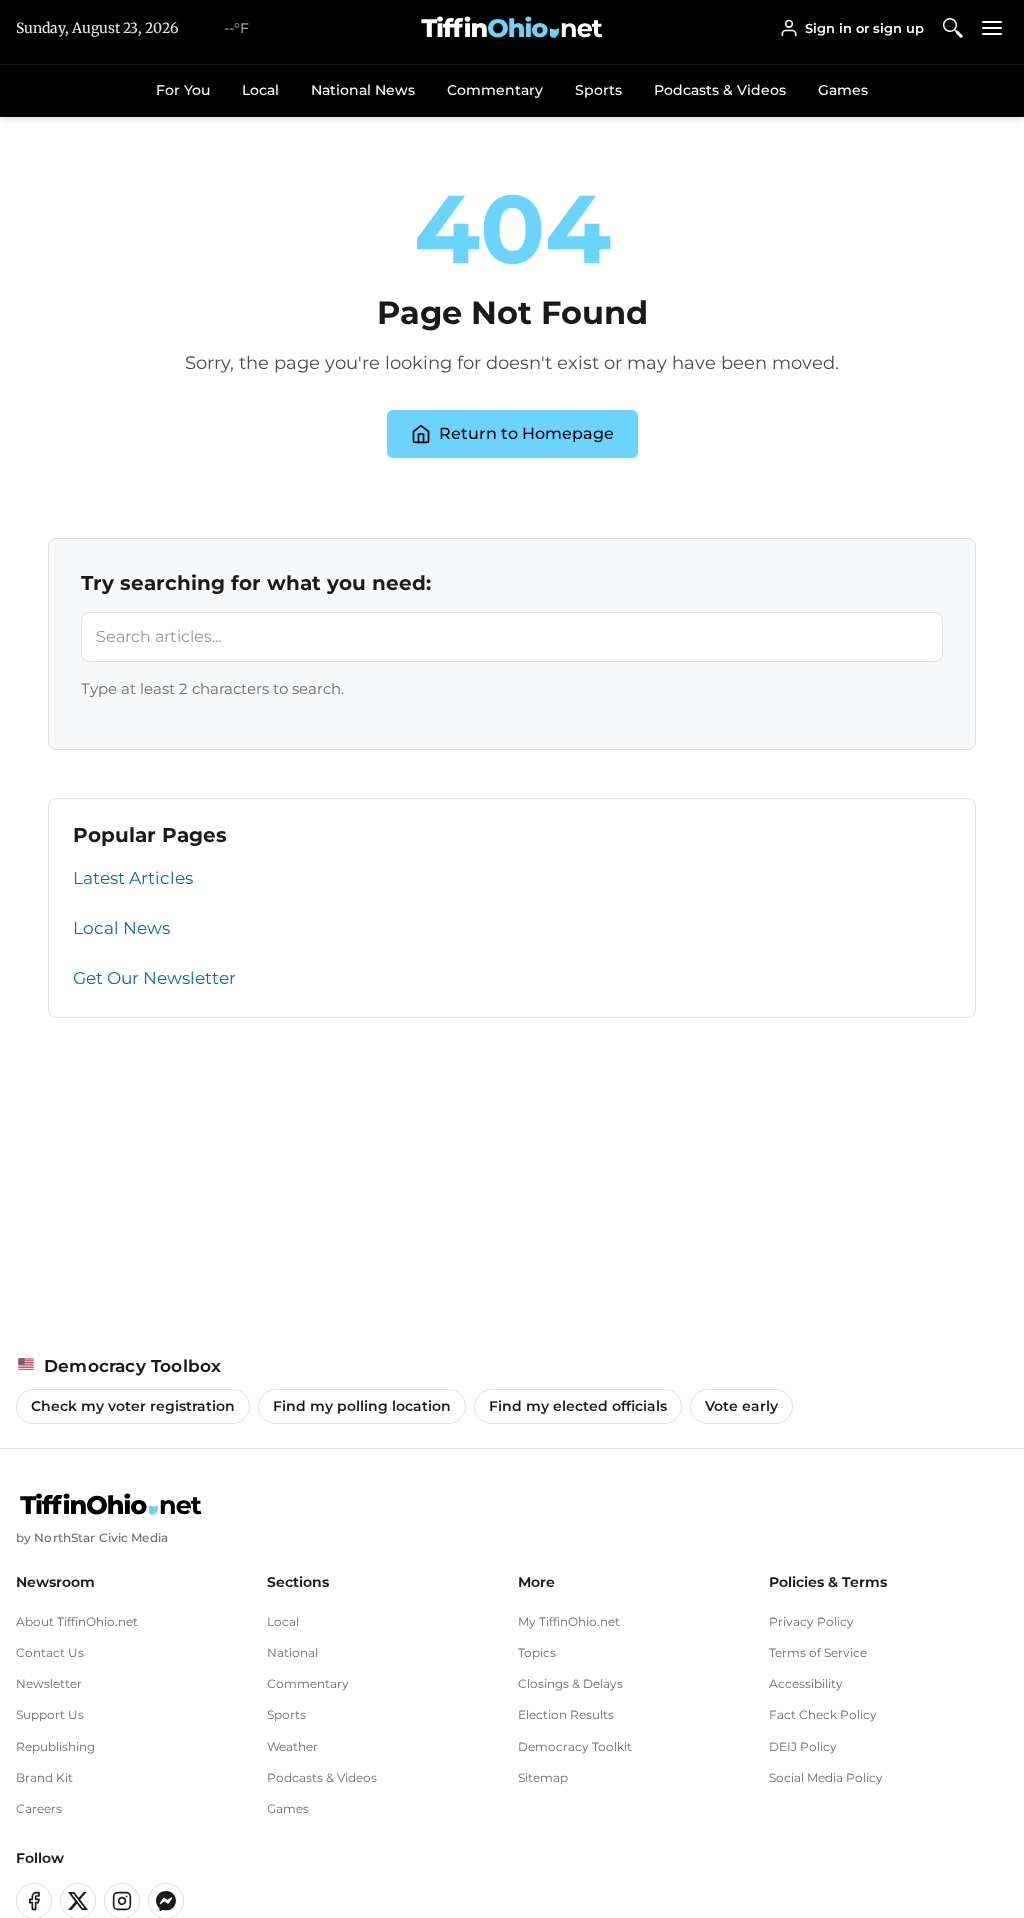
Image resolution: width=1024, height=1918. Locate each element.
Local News (121, 928)
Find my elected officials (578, 1406)
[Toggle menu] (992, 27)
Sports (598, 90)
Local (260, 90)
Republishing (55, 1746)
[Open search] (953, 27)
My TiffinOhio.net (569, 1621)
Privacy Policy (811, 1621)
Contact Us (50, 1652)
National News (363, 90)
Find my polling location (362, 1406)
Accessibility (806, 1683)
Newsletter (49, 1683)
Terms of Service (818, 1652)
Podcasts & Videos (720, 90)
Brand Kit (44, 1777)
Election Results (566, 1714)
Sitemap (543, 1777)
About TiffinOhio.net (77, 1621)
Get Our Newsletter (154, 978)
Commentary (495, 90)
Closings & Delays (570, 1683)
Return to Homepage (526, 433)
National (292, 1652)
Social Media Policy (826, 1777)
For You (183, 90)
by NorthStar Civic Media (92, 1537)
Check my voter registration (133, 1406)
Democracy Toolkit (575, 1746)
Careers (39, 1808)
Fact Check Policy (823, 1714)
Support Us (50, 1714)
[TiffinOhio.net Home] (111, 1505)
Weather (292, 1746)
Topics (537, 1652)
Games (843, 90)
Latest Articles (133, 878)
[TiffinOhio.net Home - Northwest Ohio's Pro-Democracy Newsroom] (512, 28)
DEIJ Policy (803, 1746)
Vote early (741, 1406)
